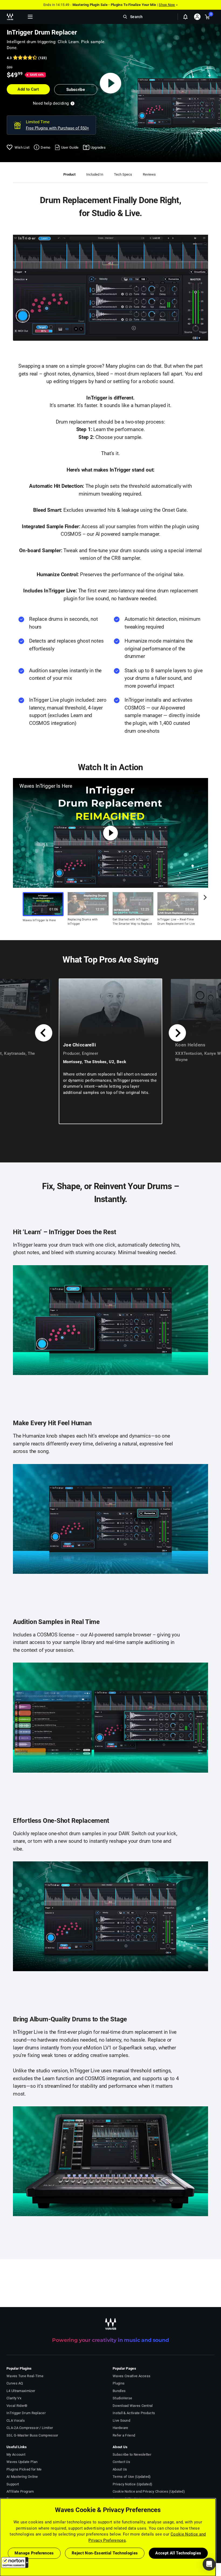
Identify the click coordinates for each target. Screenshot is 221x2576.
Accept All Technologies (178, 2553)
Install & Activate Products (134, 2413)
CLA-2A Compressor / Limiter (30, 2428)
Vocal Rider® (17, 2406)
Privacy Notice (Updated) (132, 2484)
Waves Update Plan (22, 2462)
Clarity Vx (14, 2398)
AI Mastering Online (22, 2477)
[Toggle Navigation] (30, 17)
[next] (203, 902)
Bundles (119, 2391)
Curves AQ (15, 2383)
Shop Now (167, 5)
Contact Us (121, 2462)
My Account (16, 2454)
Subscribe (76, 90)
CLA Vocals (16, 2420)
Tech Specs (123, 174)
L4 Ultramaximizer (21, 2391)
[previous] (44, 1033)
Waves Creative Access (132, 2376)
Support (13, 2484)
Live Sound (121, 2420)
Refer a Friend (124, 2435)
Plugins (119, 2383)
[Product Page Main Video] (111, 83)
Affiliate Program (20, 2491)
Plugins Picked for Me (24, 2469)
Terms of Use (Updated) (132, 2477)
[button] (15, 2563)
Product (69, 174)
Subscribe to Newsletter (132, 2454)
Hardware (120, 2428)
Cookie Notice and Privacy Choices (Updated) (149, 2491)
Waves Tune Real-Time (25, 2376)
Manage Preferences (34, 2553)
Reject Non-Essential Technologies (105, 2553)
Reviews (149, 174)
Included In (95, 174)
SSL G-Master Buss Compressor (32, 2435)
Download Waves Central (133, 2406)
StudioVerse (122, 2398)
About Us (120, 2469)
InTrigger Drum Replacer (26, 2413)
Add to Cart (28, 89)
